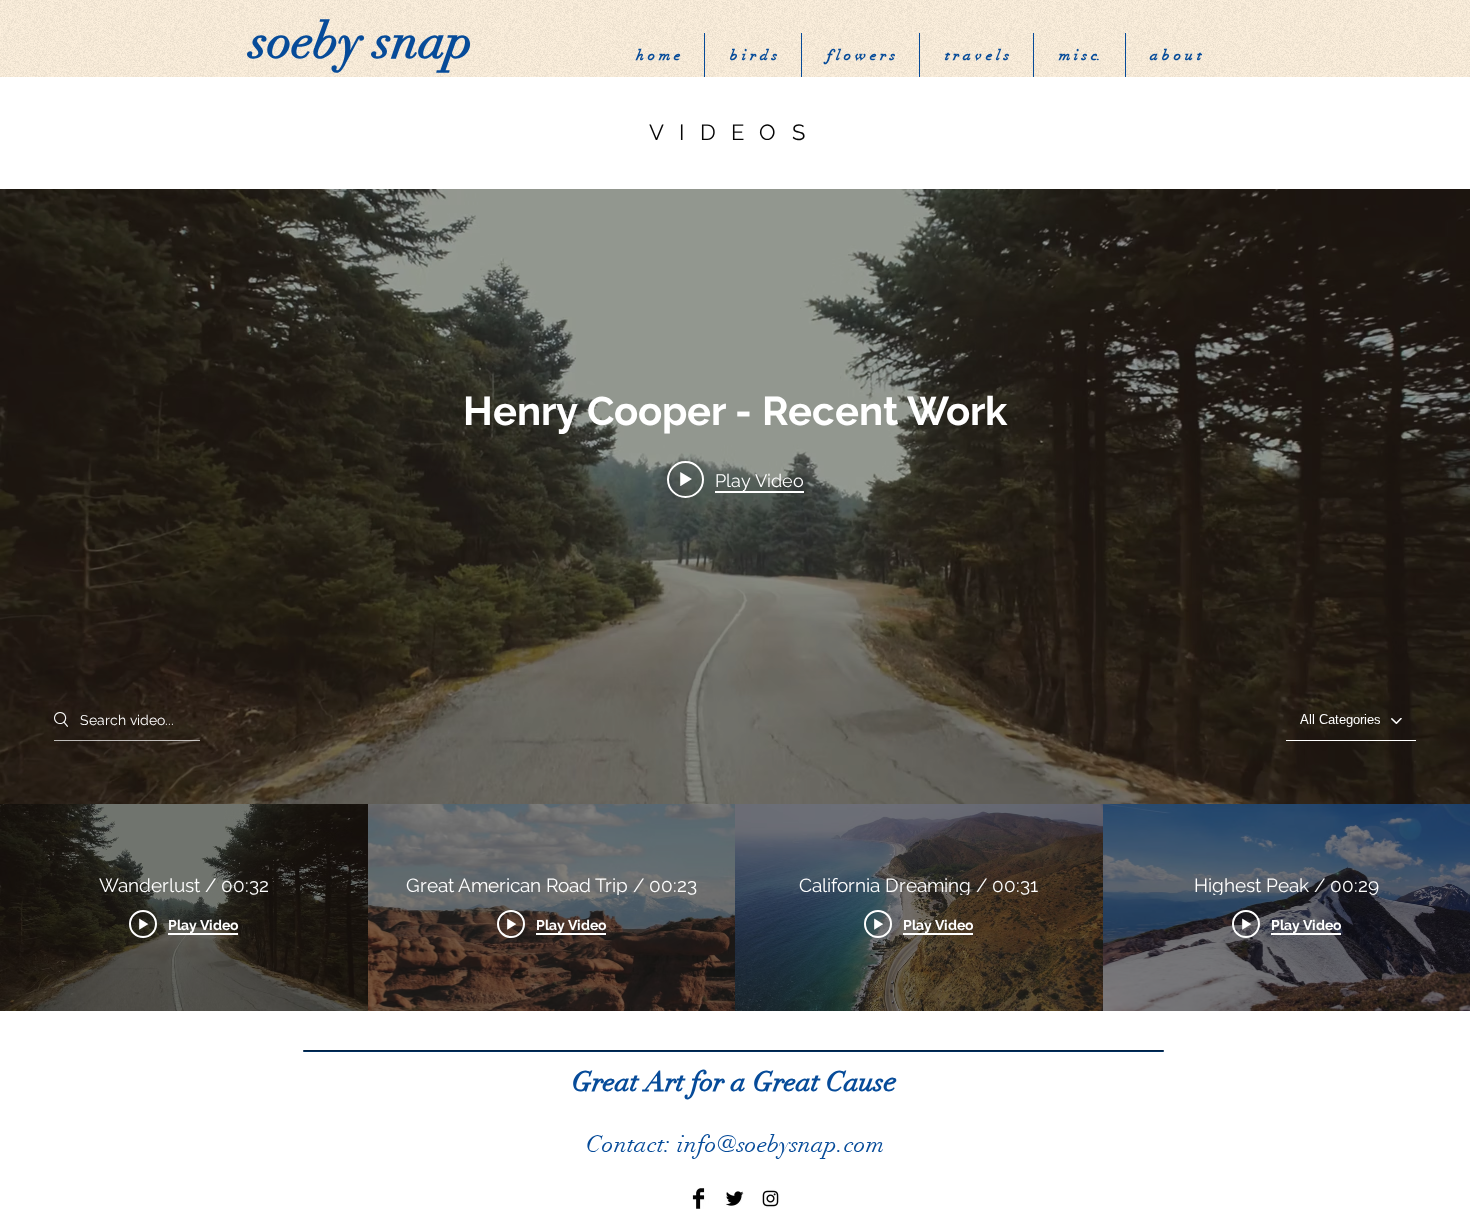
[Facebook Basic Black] (698, 1198)
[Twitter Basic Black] (734, 1198)
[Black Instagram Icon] (770, 1198)
